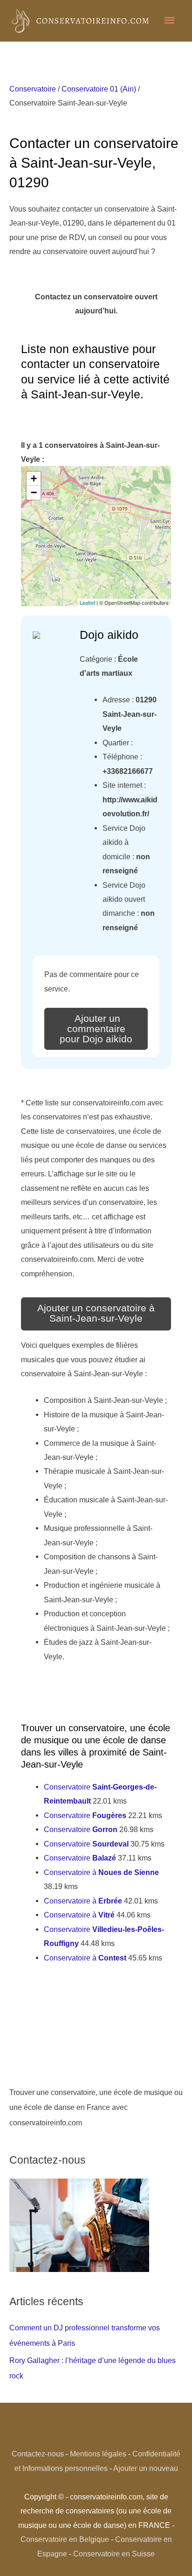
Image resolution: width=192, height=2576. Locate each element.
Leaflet (87, 602)
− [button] (34, 492)
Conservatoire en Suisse (114, 2554)
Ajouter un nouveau (146, 2468)
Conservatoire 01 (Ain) (99, 89)
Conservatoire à (101, 1872)
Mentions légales (98, 2454)
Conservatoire (33, 89)
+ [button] (34, 478)
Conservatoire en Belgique (65, 2539)
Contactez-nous (38, 2454)
